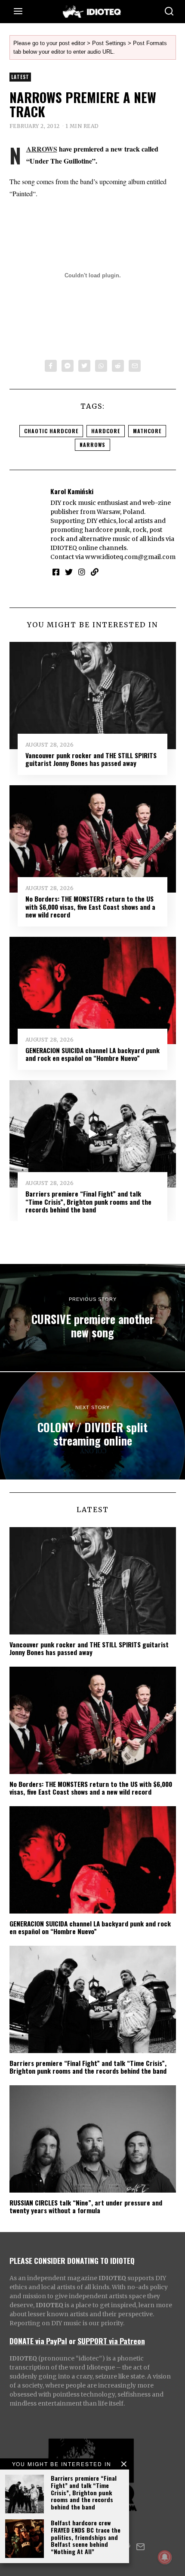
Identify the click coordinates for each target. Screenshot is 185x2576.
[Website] (95, 572)
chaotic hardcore (51, 431)
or (72, 2341)
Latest (20, 77)
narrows (92, 445)
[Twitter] (84, 366)
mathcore (147, 431)
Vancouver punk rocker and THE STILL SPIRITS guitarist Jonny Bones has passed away (91, 759)
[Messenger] (68, 366)
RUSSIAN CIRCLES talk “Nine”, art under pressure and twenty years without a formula (86, 2206)
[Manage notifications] (165, 2557)
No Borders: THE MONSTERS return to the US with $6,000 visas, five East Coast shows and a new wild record (90, 907)
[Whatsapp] (101, 366)
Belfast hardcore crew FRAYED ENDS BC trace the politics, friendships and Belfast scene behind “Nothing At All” (86, 2537)
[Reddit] (118, 366)
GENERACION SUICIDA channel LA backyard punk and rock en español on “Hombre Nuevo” (92, 1054)
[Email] (135, 366)
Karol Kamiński (72, 491)
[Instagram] (82, 572)
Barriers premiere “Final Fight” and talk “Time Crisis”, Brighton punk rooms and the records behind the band (84, 2492)
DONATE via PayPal (38, 2341)
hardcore (106, 431)
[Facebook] (51, 366)
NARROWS (42, 149)
